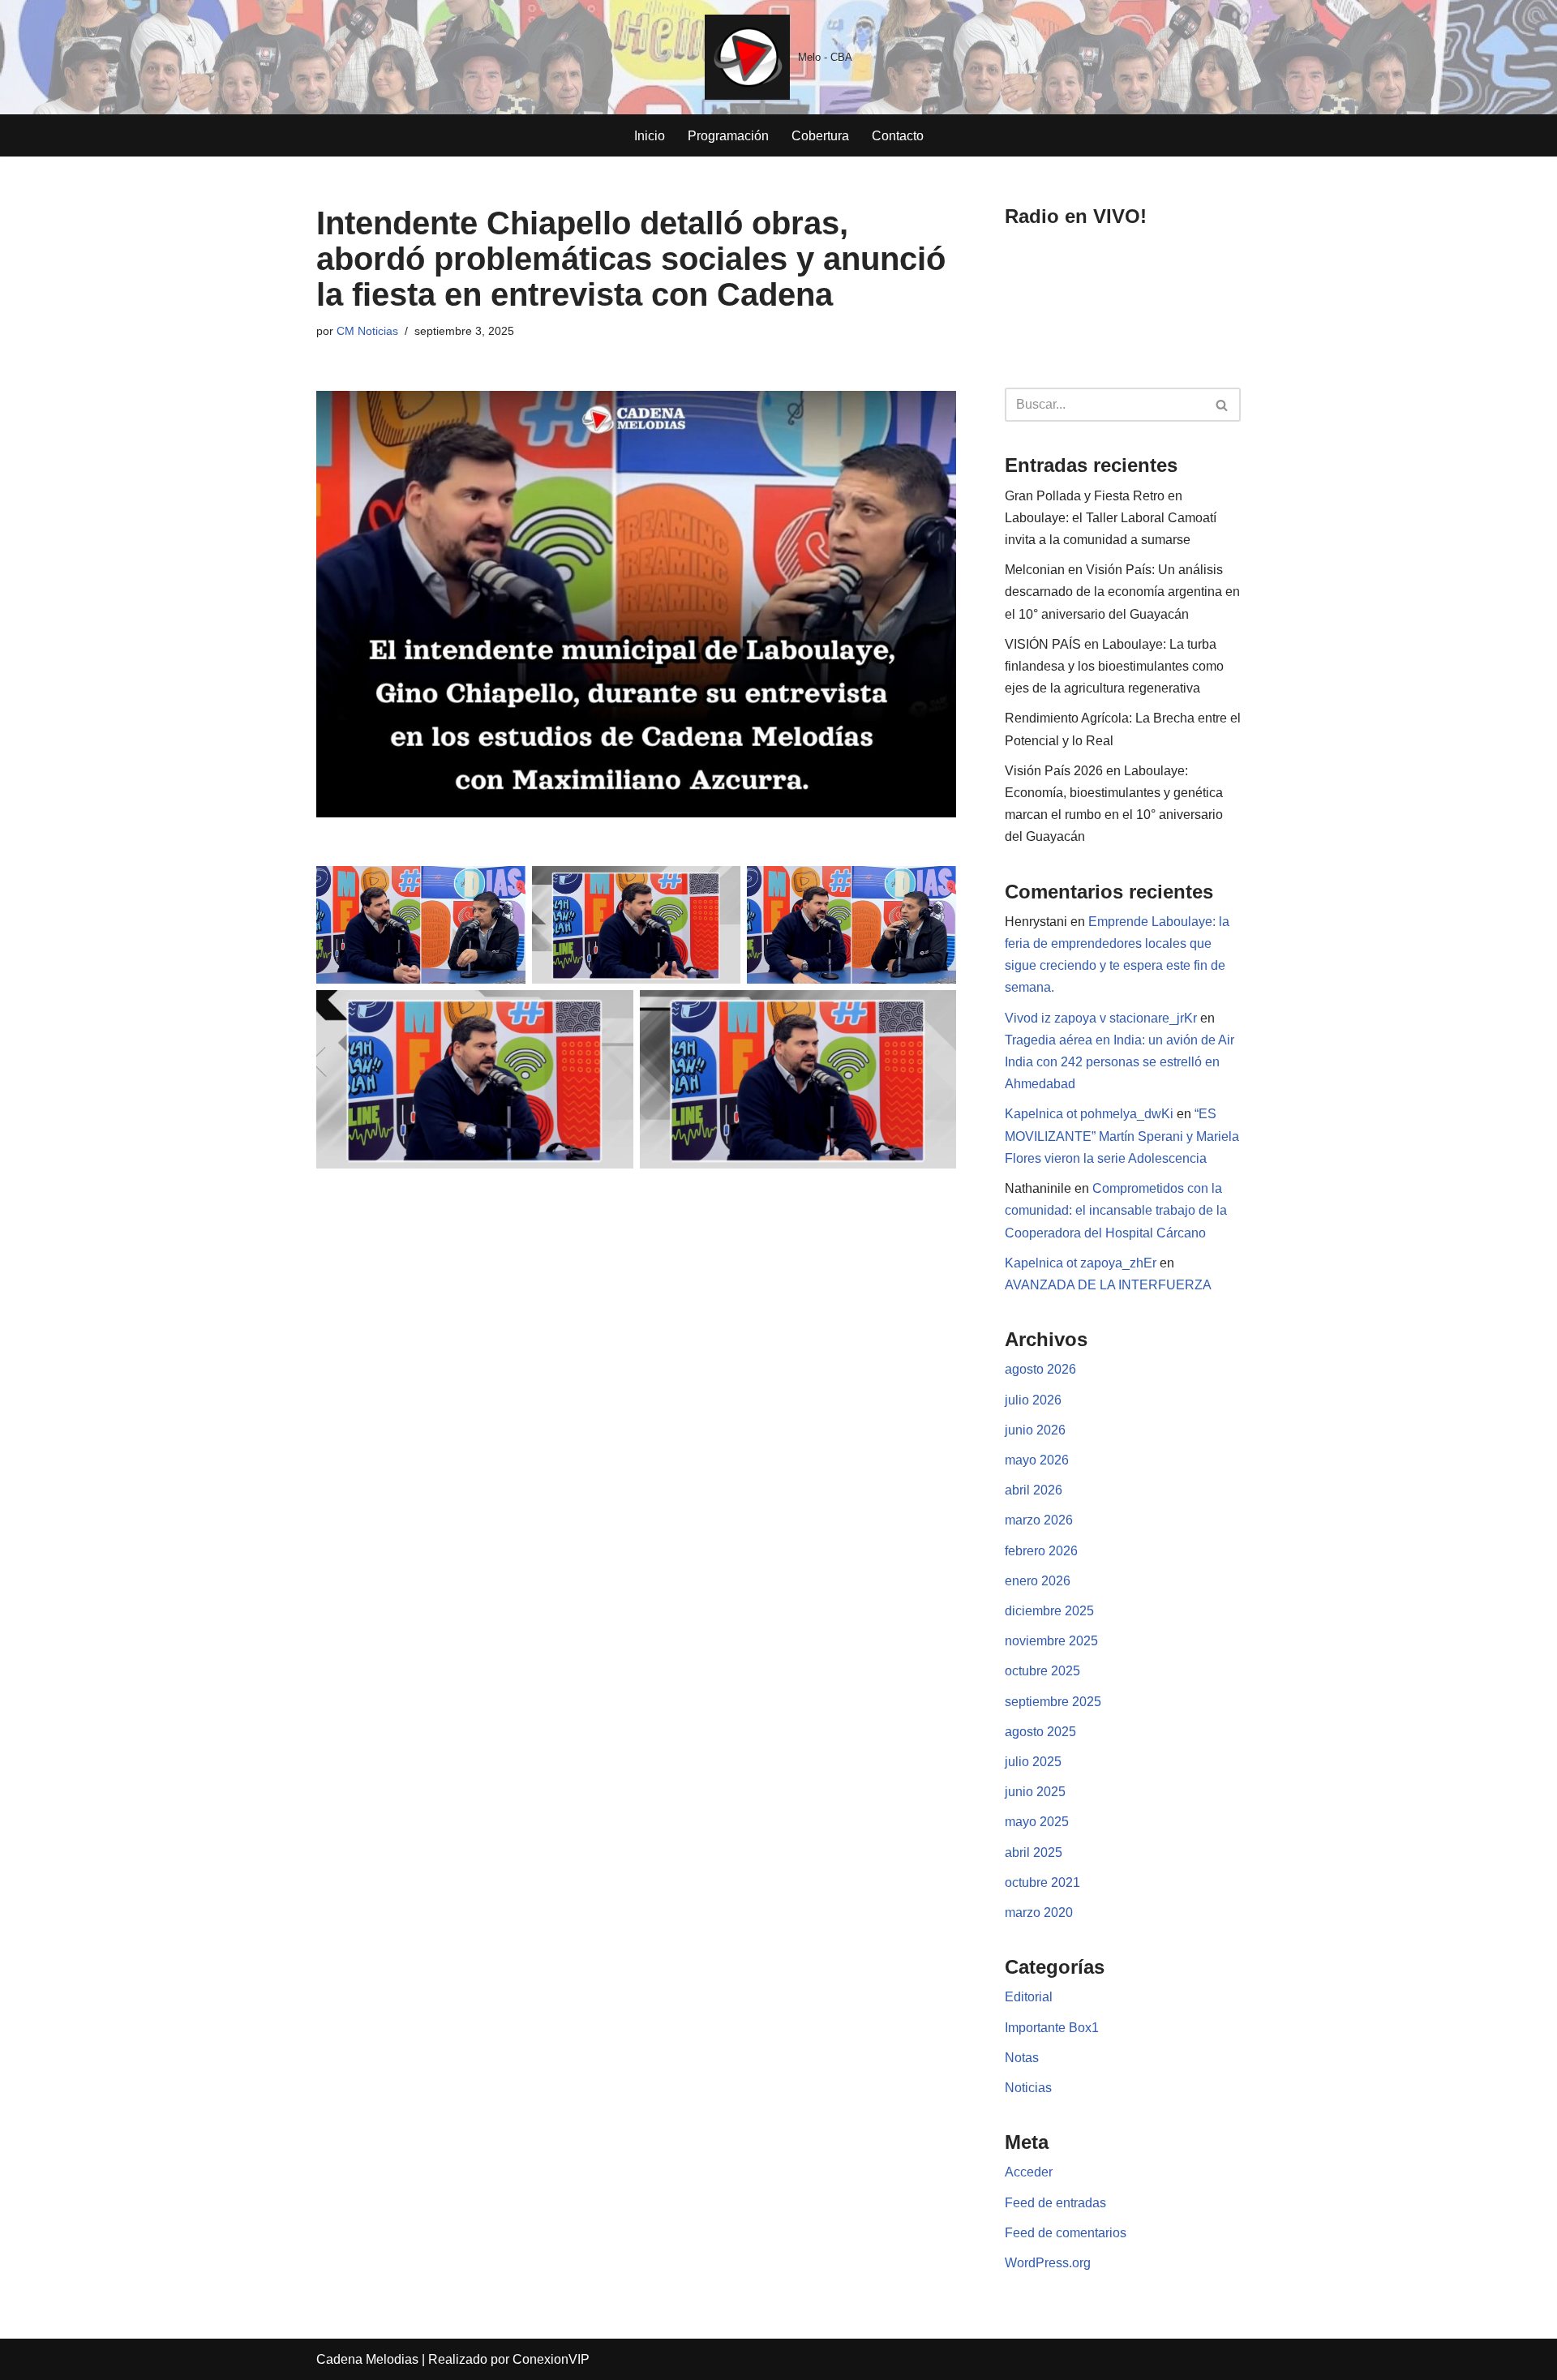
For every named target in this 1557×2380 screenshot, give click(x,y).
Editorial (1029, 1997)
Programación (728, 136)
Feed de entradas (1055, 2203)
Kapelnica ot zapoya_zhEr (1081, 1263)
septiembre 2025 (1053, 1702)
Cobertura (820, 136)
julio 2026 (1033, 1400)
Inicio (650, 136)
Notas (1022, 2058)
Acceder (1029, 2172)
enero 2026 (1038, 1581)
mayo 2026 (1037, 1460)
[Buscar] (1222, 405)
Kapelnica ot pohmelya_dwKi (1089, 1114)
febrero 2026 (1041, 1551)
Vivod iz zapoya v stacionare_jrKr (1101, 1018)
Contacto (898, 136)
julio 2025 (1033, 1762)
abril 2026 (1034, 1490)
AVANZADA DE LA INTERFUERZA (1108, 1285)
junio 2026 (1035, 1430)
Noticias (1028, 2088)
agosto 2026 (1040, 1369)
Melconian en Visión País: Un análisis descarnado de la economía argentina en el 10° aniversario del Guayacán (1122, 592)
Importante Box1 (1052, 2028)
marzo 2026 (1039, 1520)
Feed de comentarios (1066, 2233)
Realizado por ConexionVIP (509, 2359)
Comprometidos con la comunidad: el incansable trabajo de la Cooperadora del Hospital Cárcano (1116, 1210)
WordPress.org (1048, 2263)
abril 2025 (1034, 1853)
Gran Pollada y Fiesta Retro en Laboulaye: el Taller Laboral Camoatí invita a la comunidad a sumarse (1111, 518)
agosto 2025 (1040, 1732)
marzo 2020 (1039, 1913)
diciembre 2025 (1049, 1611)
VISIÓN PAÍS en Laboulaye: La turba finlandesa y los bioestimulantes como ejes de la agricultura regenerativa (1114, 666)
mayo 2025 (1037, 1822)
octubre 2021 (1042, 1883)
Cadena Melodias (367, 2359)
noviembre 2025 (1051, 1641)
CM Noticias (367, 331)
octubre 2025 (1042, 1671)
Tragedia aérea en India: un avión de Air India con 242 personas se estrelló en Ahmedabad (1119, 1062)
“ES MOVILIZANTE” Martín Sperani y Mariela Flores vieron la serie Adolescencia (1122, 1136)
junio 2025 (1035, 1792)
